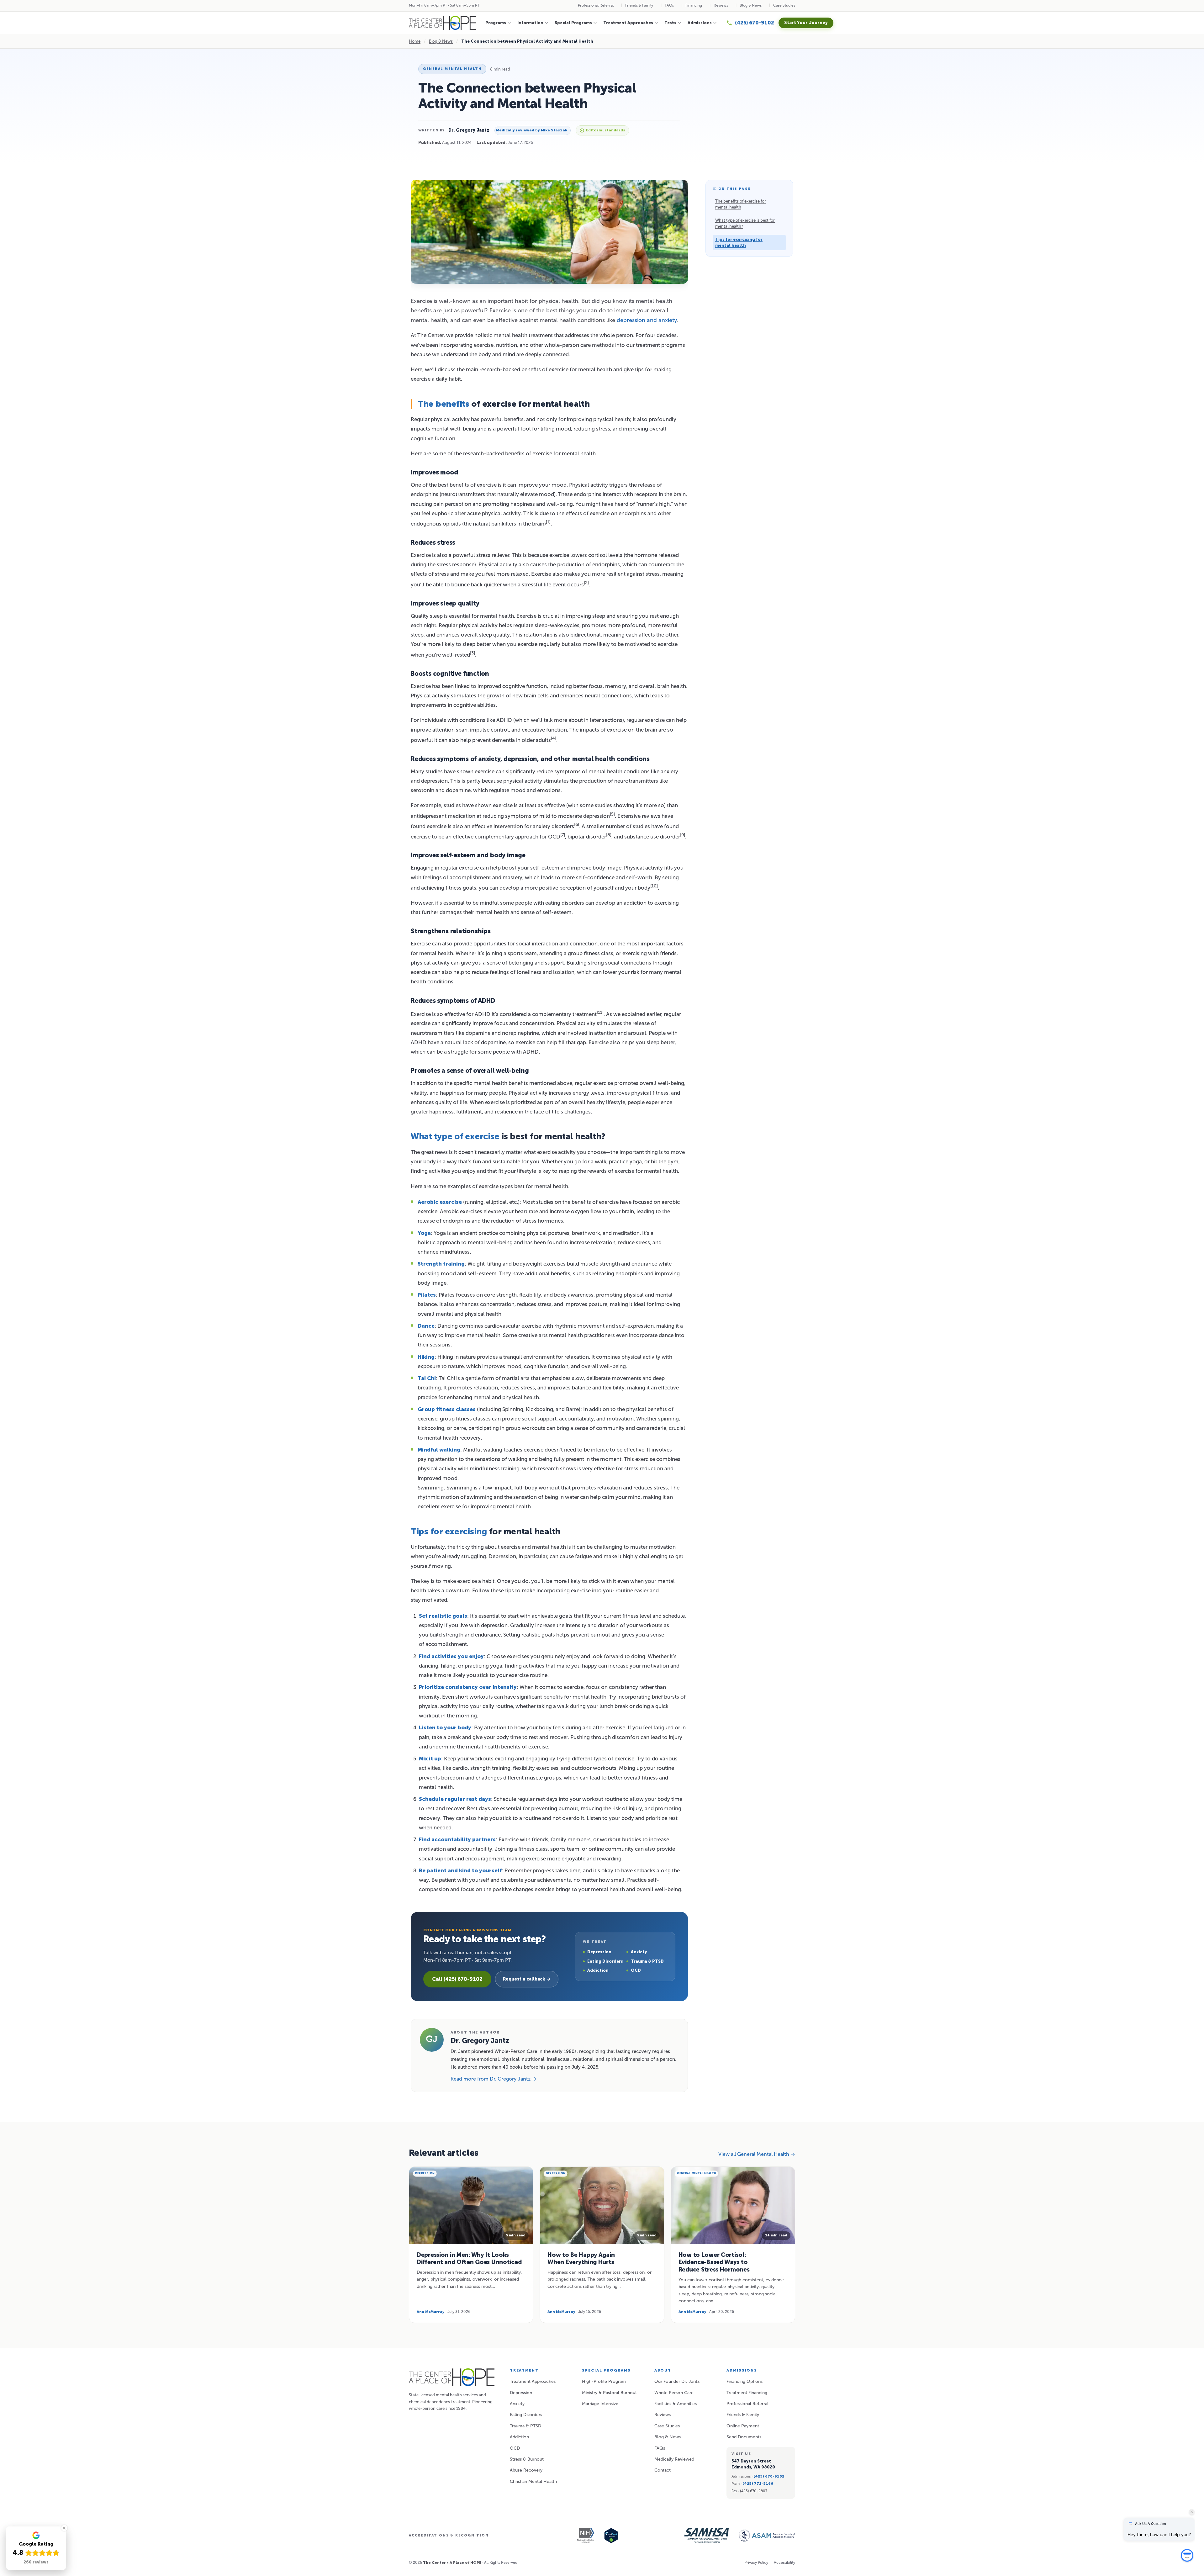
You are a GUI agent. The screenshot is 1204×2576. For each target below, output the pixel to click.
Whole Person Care (674, 2393)
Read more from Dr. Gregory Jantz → (494, 2079)
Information (530, 23)
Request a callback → (527, 1979)
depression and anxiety (647, 320)
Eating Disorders (526, 2415)
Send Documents (744, 2437)
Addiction (519, 2437)
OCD (515, 2448)
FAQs (669, 5)
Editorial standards (606, 130)
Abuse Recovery (526, 2470)
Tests (670, 23)
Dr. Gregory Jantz (469, 130)
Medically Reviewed (674, 2459)
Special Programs (573, 23)
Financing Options (745, 2381)
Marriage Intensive (600, 2404)
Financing (694, 5)
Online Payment (743, 2426)
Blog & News (751, 5)
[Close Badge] (64, 2528)
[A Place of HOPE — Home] (442, 23)
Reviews (721, 5)
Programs (496, 23)
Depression (521, 2393)
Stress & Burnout (527, 2459)
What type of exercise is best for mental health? (745, 223)
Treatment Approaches (628, 23)
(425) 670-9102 (769, 2476)
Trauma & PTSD (525, 2426)
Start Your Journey (806, 23)
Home (415, 41)
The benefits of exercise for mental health (741, 204)
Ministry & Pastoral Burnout (609, 2393)
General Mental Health (452, 69)
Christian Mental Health (533, 2481)
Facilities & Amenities (676, 2404)
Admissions (700, 23)
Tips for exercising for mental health (739, 243)
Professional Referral (596, 5)
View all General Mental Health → (757, 2154)
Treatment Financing (747, 2393)
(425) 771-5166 (758, 2483)
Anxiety (517, 2404)
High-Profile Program (604, 2381)
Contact (663, 2470)
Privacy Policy (756, 2563)
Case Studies (784, 5)
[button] (1187, 2561)
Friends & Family (639, 5)
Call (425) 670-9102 (457, 1979)
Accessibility (784, 2563)
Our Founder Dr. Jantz (677, 2381)
